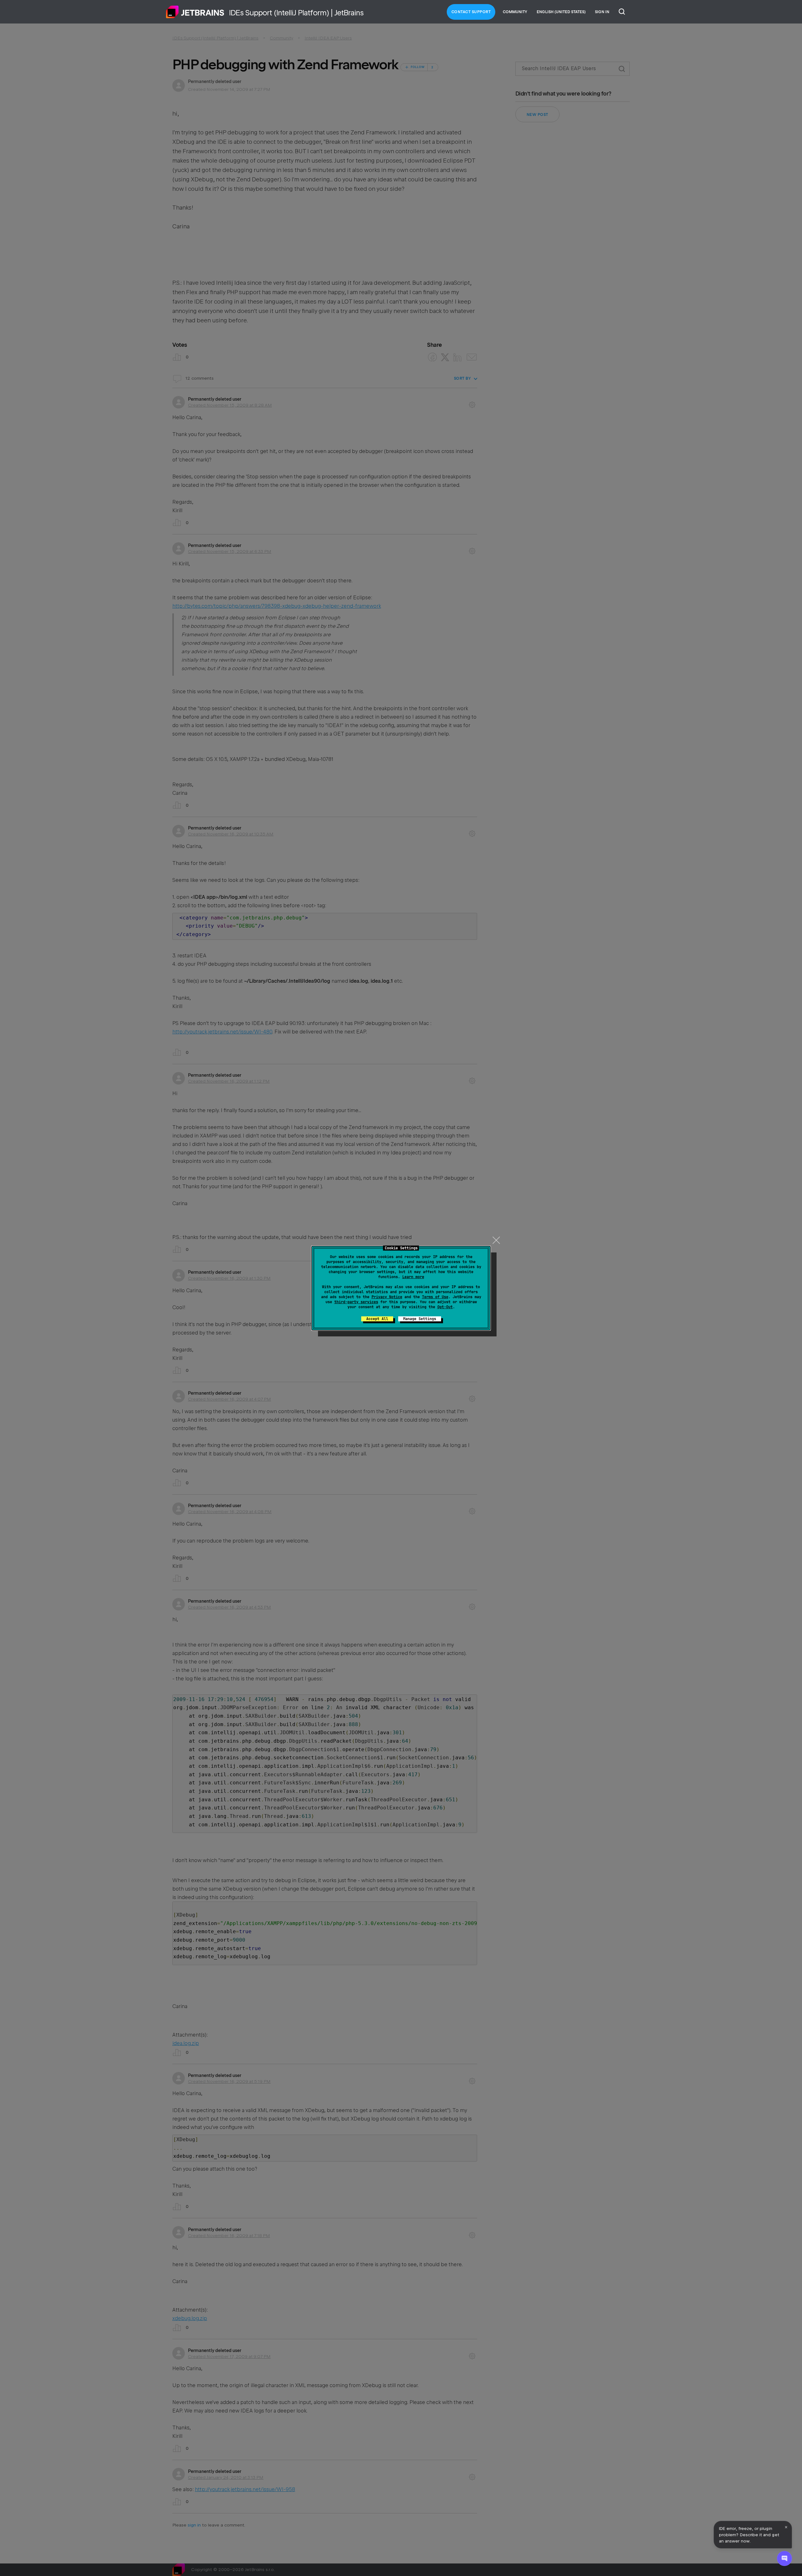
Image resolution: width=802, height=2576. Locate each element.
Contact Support (471, 12)
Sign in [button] (602, 12)
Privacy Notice (387, 1297)
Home (195, 12)
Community (515, 12)
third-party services (356, 1302)
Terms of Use (435, 1297)
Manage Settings (420, 1319)
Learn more (413, 1277)
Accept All (377, 1319)
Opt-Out (445, 1307)
